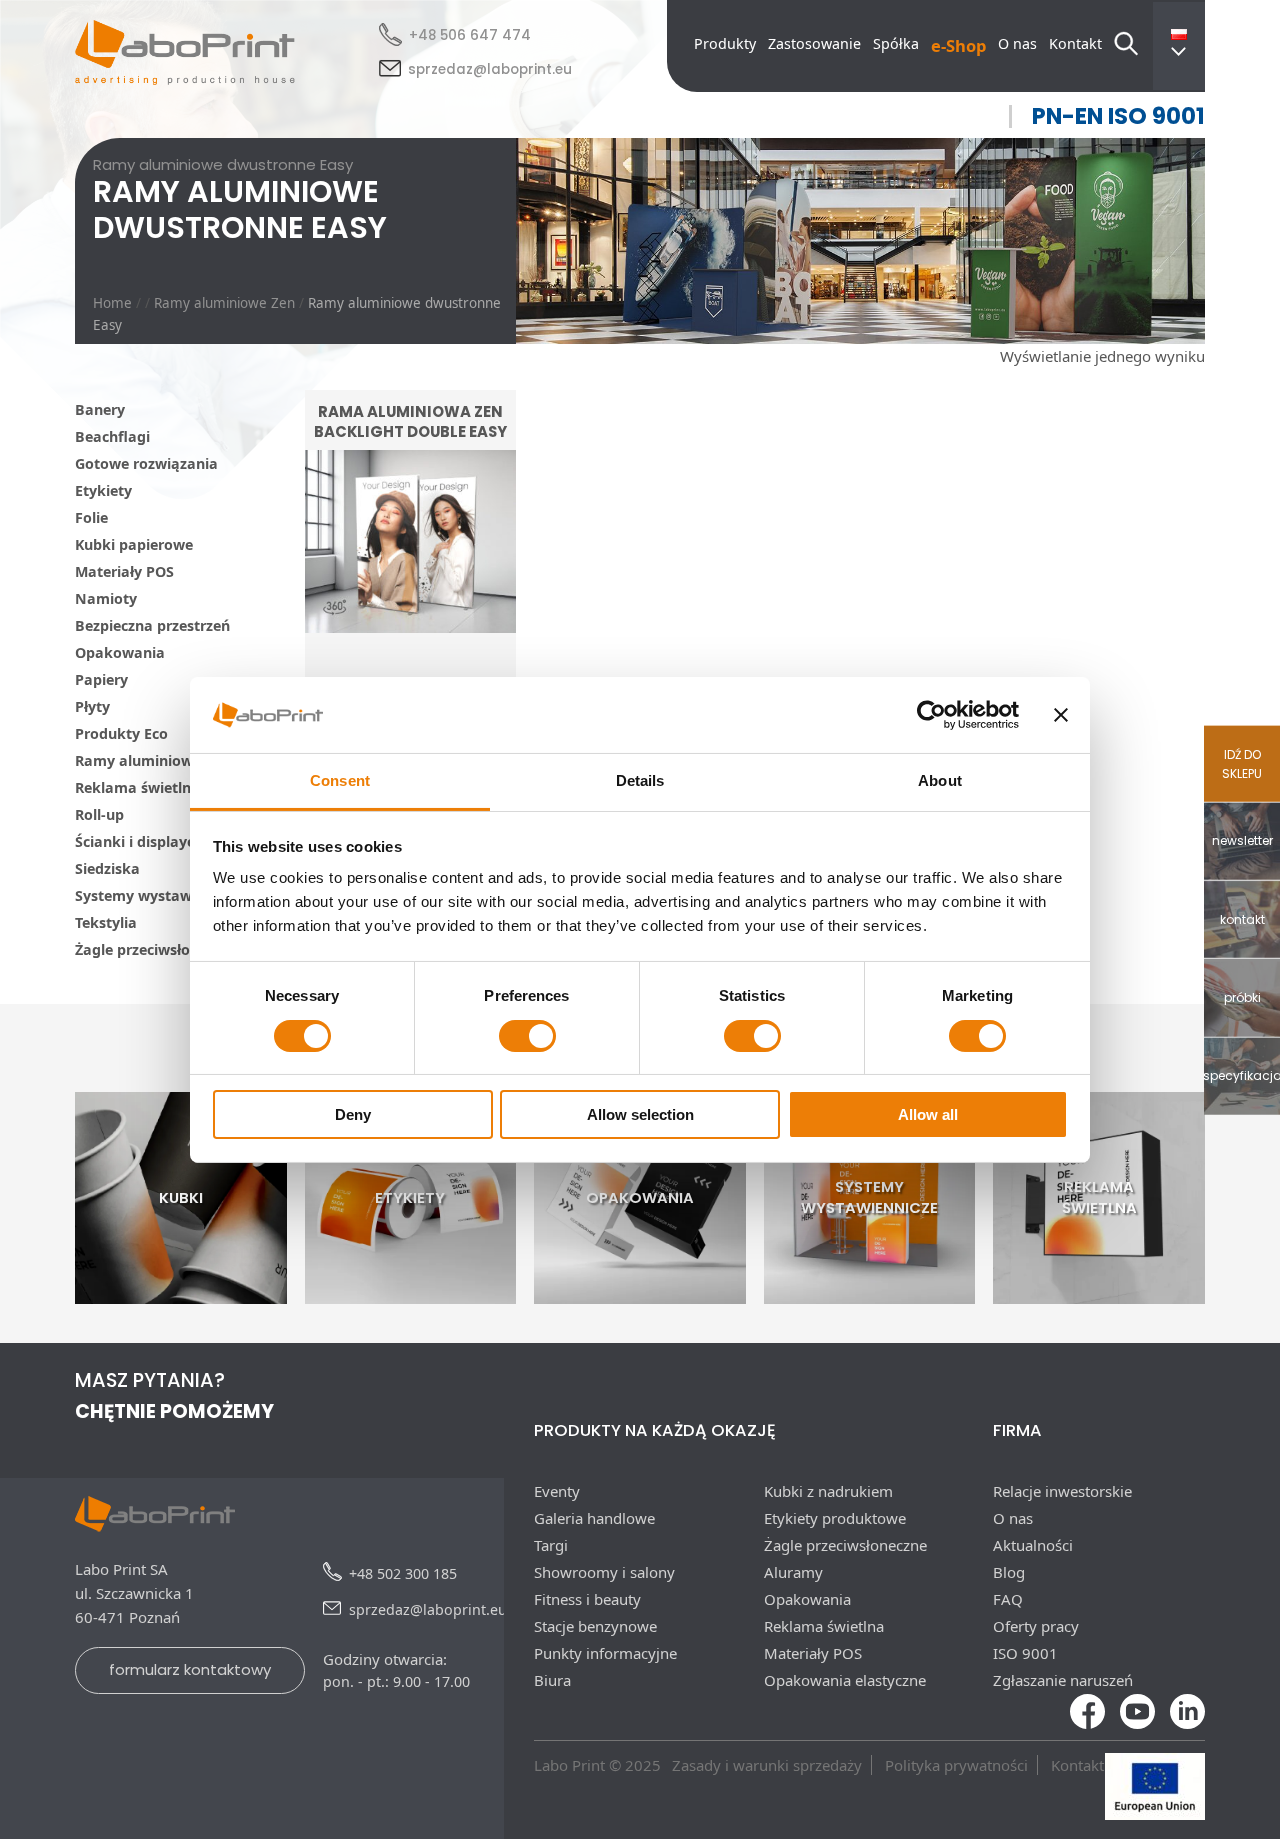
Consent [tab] (340, 780)
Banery (100, 409)
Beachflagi (112, 436)
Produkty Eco (121, 733)
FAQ (1008, 1599)
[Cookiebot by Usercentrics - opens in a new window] (931, 715)
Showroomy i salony (604, 1572)
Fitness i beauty (587, 1599)
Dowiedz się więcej (410, 619)
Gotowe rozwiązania (146, 463)
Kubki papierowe (134, 544)
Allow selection (640, 1114)
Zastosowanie (814, 43)
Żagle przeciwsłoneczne (156, 949)
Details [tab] (640, 780)
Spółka (896, 43)
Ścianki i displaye (135, 841)
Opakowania (120, 652)
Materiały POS (124, 571)
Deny (353, 1114)
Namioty (106, 598)
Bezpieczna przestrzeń (152, 625)
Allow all (928, 1114)
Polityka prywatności (956, 1765)
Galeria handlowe (594, 1518)
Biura (552, 1680)
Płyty (92, 706)
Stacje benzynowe (595, 1626)
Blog (1009, 1572)
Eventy (557, 1491)
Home (112, 303)
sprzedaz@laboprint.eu (490, 69)
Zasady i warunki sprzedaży (767, 1765)
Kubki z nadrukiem (828, 1491)
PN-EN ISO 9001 (1118, 116)
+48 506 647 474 (470, 35)
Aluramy (793, 1572)
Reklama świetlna (137, 787)
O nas (1017, 43)
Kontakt (1075, 43)
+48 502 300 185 (403, 1573)
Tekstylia (106, 922)
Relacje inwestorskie (1062, 1491)
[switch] (527, 1036)
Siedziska (107, 868)
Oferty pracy (1036, 1626)
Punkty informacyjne (605, 1653)
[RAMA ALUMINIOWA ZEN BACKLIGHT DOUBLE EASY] (411, 671)
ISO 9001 (1025, 1653)
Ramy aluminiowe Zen (224, 303)
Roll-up (99, 814)
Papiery (101, 679)
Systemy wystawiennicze (161, 895)
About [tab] (940, 780)
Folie (91, 517)
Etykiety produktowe (835, 1518)
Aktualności (1033, 1545)
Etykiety (103, 490)
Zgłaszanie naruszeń (1063, 1680)
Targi (551, 1545)
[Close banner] (1061, 715)
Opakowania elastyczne (845, 1680)
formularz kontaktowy (190, 1669)
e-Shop (958, 45)
